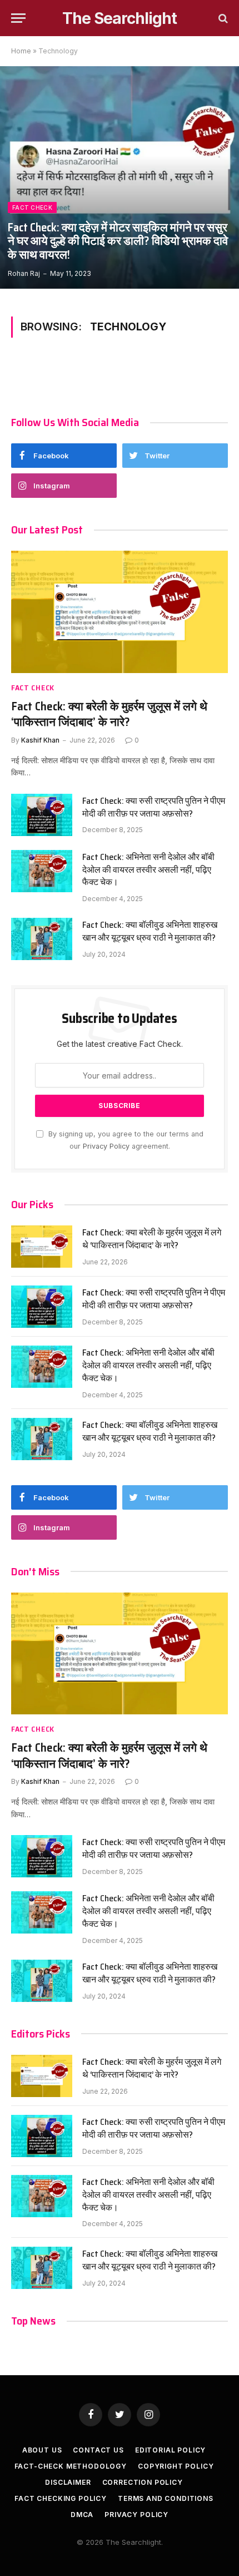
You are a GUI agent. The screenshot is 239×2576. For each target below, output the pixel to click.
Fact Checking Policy (61, 2498)
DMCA (82, 2515)
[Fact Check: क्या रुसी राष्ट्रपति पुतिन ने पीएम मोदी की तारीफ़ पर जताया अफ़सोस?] (42, 815)
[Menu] (18, 18)
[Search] (222, 18)
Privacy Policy (106, 1146)
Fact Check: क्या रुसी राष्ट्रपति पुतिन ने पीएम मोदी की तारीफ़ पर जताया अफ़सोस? (154, 807)
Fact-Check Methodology (71, 2466)
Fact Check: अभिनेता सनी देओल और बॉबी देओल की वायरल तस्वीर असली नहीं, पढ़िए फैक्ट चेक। (148, 870)
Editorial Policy (170, 2450)
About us (42, 2450)
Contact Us (98, 2450)
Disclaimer (68, 2482)
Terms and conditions (166, 2498)
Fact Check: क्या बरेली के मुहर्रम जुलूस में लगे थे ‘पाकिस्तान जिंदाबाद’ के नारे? (109, 714)
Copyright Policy (176, 2466)
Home (21, 51)
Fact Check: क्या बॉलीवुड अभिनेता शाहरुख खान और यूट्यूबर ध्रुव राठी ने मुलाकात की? (150, 931)
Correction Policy (143, 2482)
